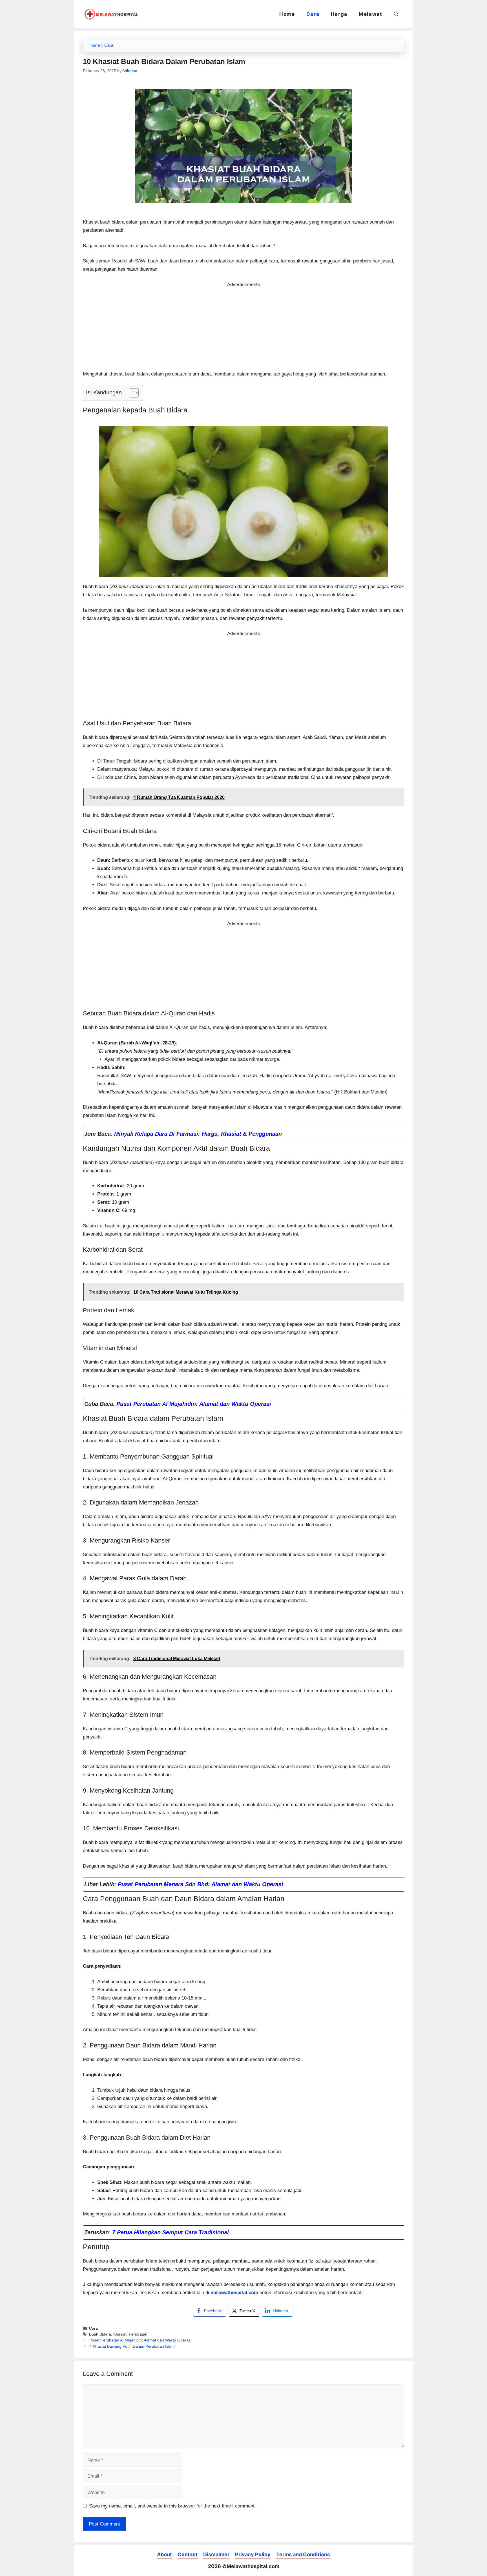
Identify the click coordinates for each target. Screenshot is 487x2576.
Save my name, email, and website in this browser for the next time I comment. (172, 2506)
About (164, 2554)
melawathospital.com (234, 2293)
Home (287, 14)
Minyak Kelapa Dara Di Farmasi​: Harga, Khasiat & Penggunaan (198, 1134)
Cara (313, 14)
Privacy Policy (253, 2554)
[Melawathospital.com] (111, 14)
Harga (339, 14)
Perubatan (138, 2334)
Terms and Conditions (303, 2554)
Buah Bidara (100, 2334)
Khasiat (120, 2334)
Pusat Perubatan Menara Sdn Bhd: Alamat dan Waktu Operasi (201, 1884)
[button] (396, 14)
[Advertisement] (243, 328)
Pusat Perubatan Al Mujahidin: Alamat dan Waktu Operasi (194, 1404)
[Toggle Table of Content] (131, 393)
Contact (188, 2554)
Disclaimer (216, 2554)
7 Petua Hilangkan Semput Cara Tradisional (171, 2232)
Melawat (371, 14)
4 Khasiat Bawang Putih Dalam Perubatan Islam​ (132, 2346)
